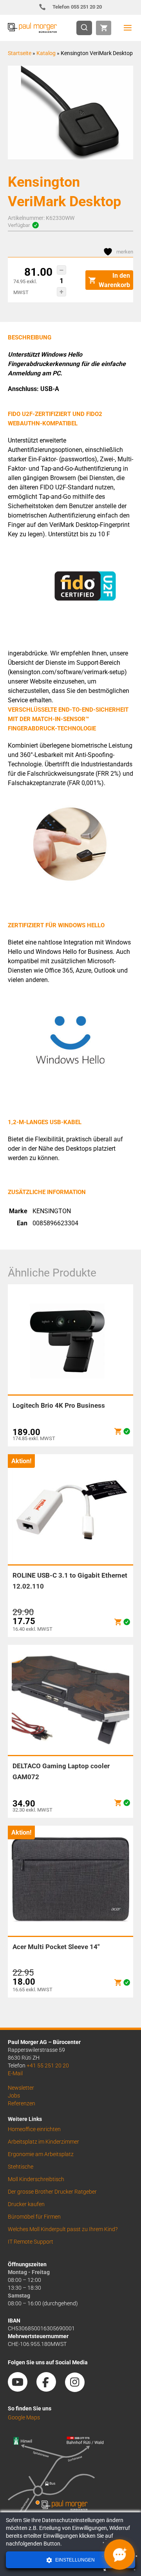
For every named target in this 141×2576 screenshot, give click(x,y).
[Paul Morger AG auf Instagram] (79, 2389)
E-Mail (15, 2073)
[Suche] (87, 28)
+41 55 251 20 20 (48, 2065)
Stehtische (21, 2167)
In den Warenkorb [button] (114, 280)
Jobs (14, 2096)
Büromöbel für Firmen (34, 2217)
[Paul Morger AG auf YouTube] (22, 2389)
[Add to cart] (118, 1431)
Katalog (46, 53)
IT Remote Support (31, 2242)
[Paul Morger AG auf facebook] (50, 2389)
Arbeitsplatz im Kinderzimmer (43, 2142)
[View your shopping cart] (104, 28)
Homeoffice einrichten (34, 2129)
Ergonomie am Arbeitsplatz (41, 2154)
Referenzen (22, 2103)
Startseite (20, 53)
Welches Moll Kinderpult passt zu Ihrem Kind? (63, 2229)
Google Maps (24, 2417)
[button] (61, 270)
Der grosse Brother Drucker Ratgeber (52, 2192)
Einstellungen (74, 2560)
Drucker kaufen (26, 2204)
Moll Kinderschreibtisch (36, 2179)
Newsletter (21, 2088)
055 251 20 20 (77, 7)
